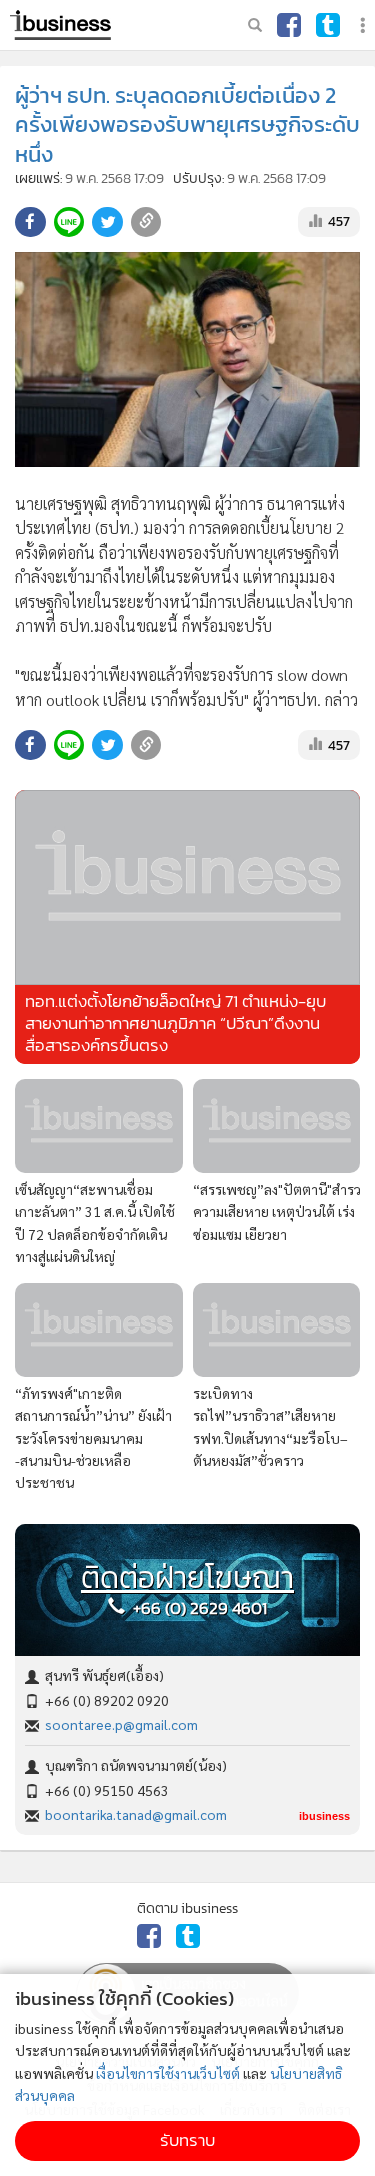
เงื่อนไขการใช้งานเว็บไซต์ (168, 2073)
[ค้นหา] (255, 25)
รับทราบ (187, 2140)
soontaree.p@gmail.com (121, 1724)
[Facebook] (289, 25)
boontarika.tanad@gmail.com (136, 1814)
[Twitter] (328, 25)
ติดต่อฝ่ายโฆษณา (187, 1578)
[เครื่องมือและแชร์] (365, 25)
